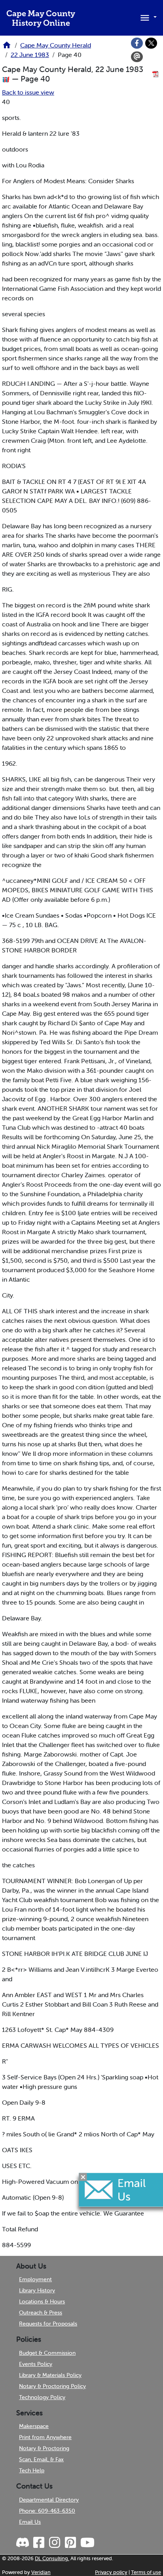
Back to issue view (28, 92)
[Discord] (23, 2543)
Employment (35, 2279)
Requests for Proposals (48, 2324)
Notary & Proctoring (44, 2448)
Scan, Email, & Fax (41, 2459)
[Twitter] (151, 43)
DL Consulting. (52, 2558)
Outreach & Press (41, 2312)
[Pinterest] (70, 2543)
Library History (37, 2290)
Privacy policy (111, 2572)
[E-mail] (137, 57)
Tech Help (32, 2470)
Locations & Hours (42, 2301)
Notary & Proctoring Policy (52, 2386)
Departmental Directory (49, 2500)
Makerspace (34, 2426)
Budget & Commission (47, 2353)
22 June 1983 (30, 55)
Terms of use (146, 2572)
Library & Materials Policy (50, 2375)
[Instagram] (54, 2543)
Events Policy (36, 2364)
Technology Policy (42, 2397)
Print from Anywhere (45, 2437)
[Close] (83, 2177)
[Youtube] (87, 2543)
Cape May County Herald (56, 45)
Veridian (41, 2572)
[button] (147, 17)
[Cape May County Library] (7, 47)
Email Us (30, 2522)
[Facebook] (137, 43)
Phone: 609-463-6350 (47, 2511)
